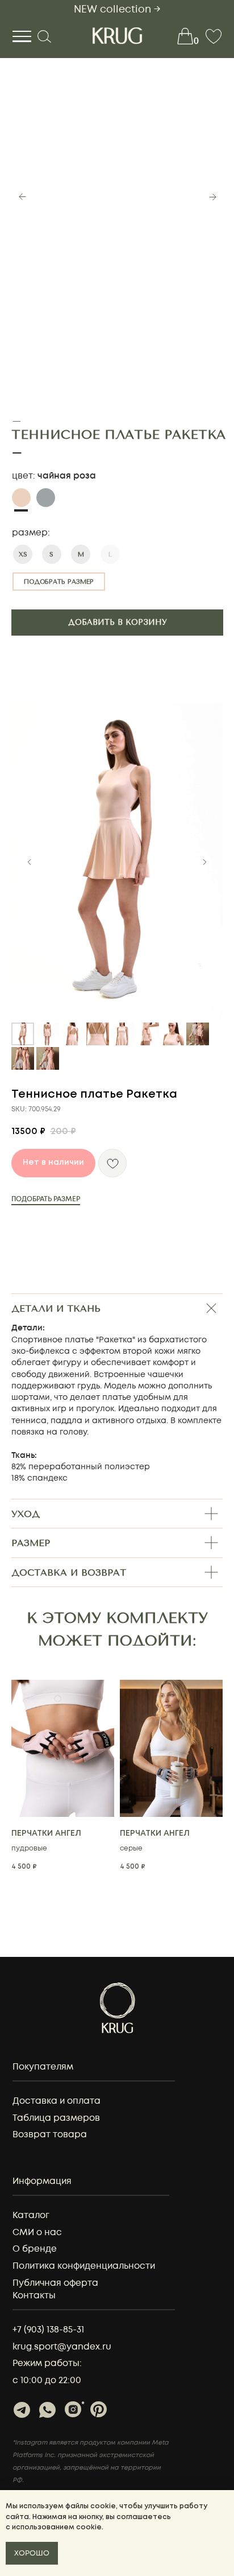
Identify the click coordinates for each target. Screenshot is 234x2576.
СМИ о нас (37, 2233)
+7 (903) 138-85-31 (48, 2330)
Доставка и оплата (57, 2101)
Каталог (31, 2216)
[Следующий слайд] (204, 862)
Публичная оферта (55, 2283)
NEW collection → (117, 9)
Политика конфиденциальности (84, 2266)
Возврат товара (50, 2135)
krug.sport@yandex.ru (62, 2347)
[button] (59, 582)
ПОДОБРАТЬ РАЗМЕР (46, 1199)
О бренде (35, 2249)
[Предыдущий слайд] (30, 862)
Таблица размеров (56, 2118)
